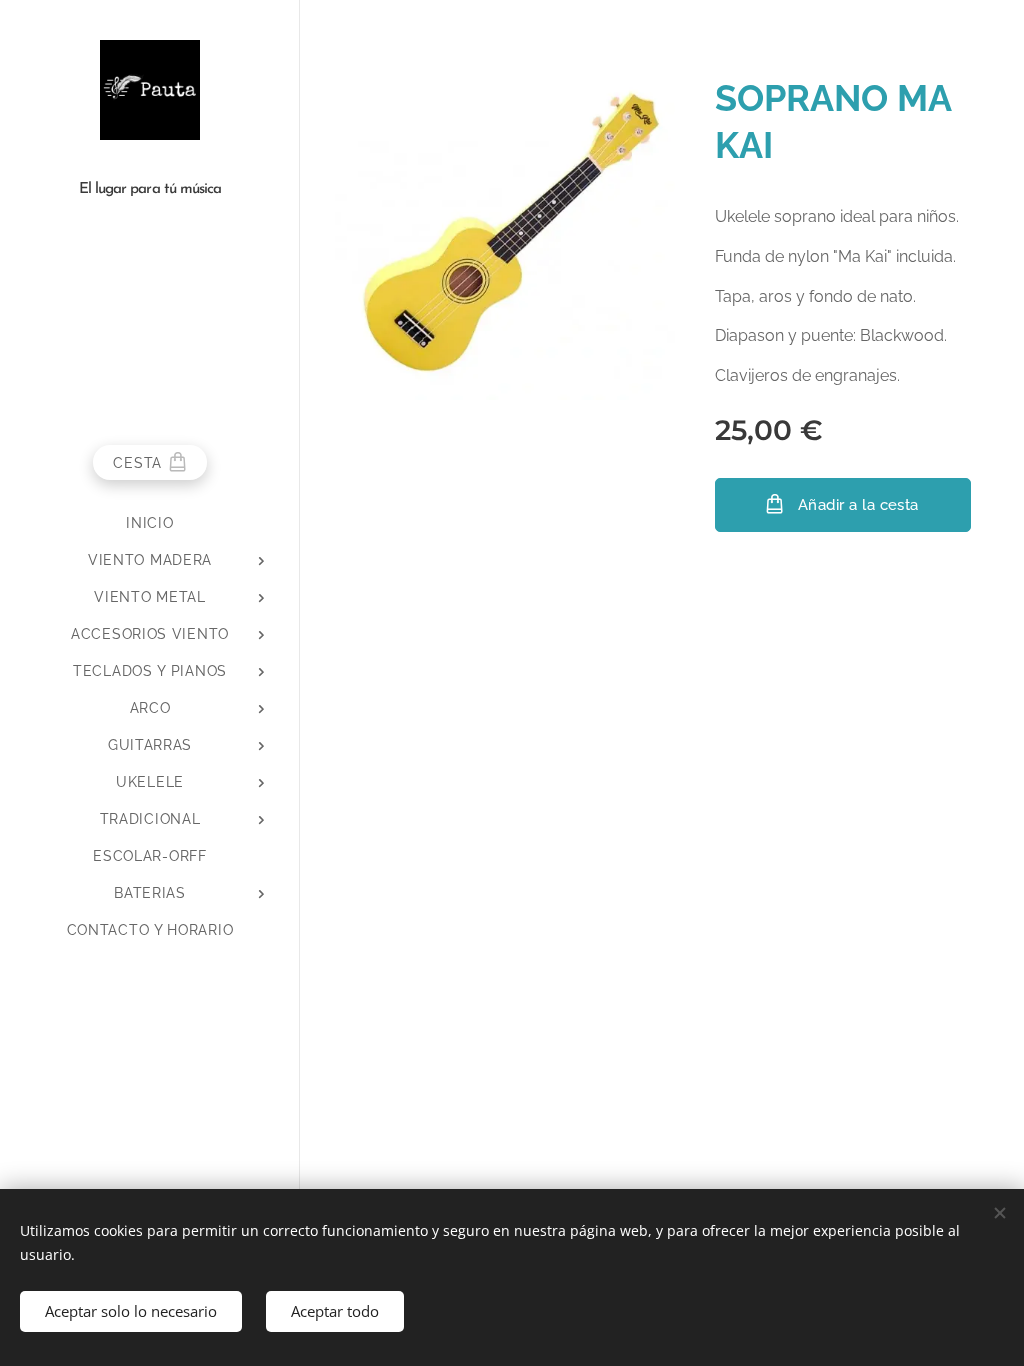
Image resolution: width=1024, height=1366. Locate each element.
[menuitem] (150, 523)
